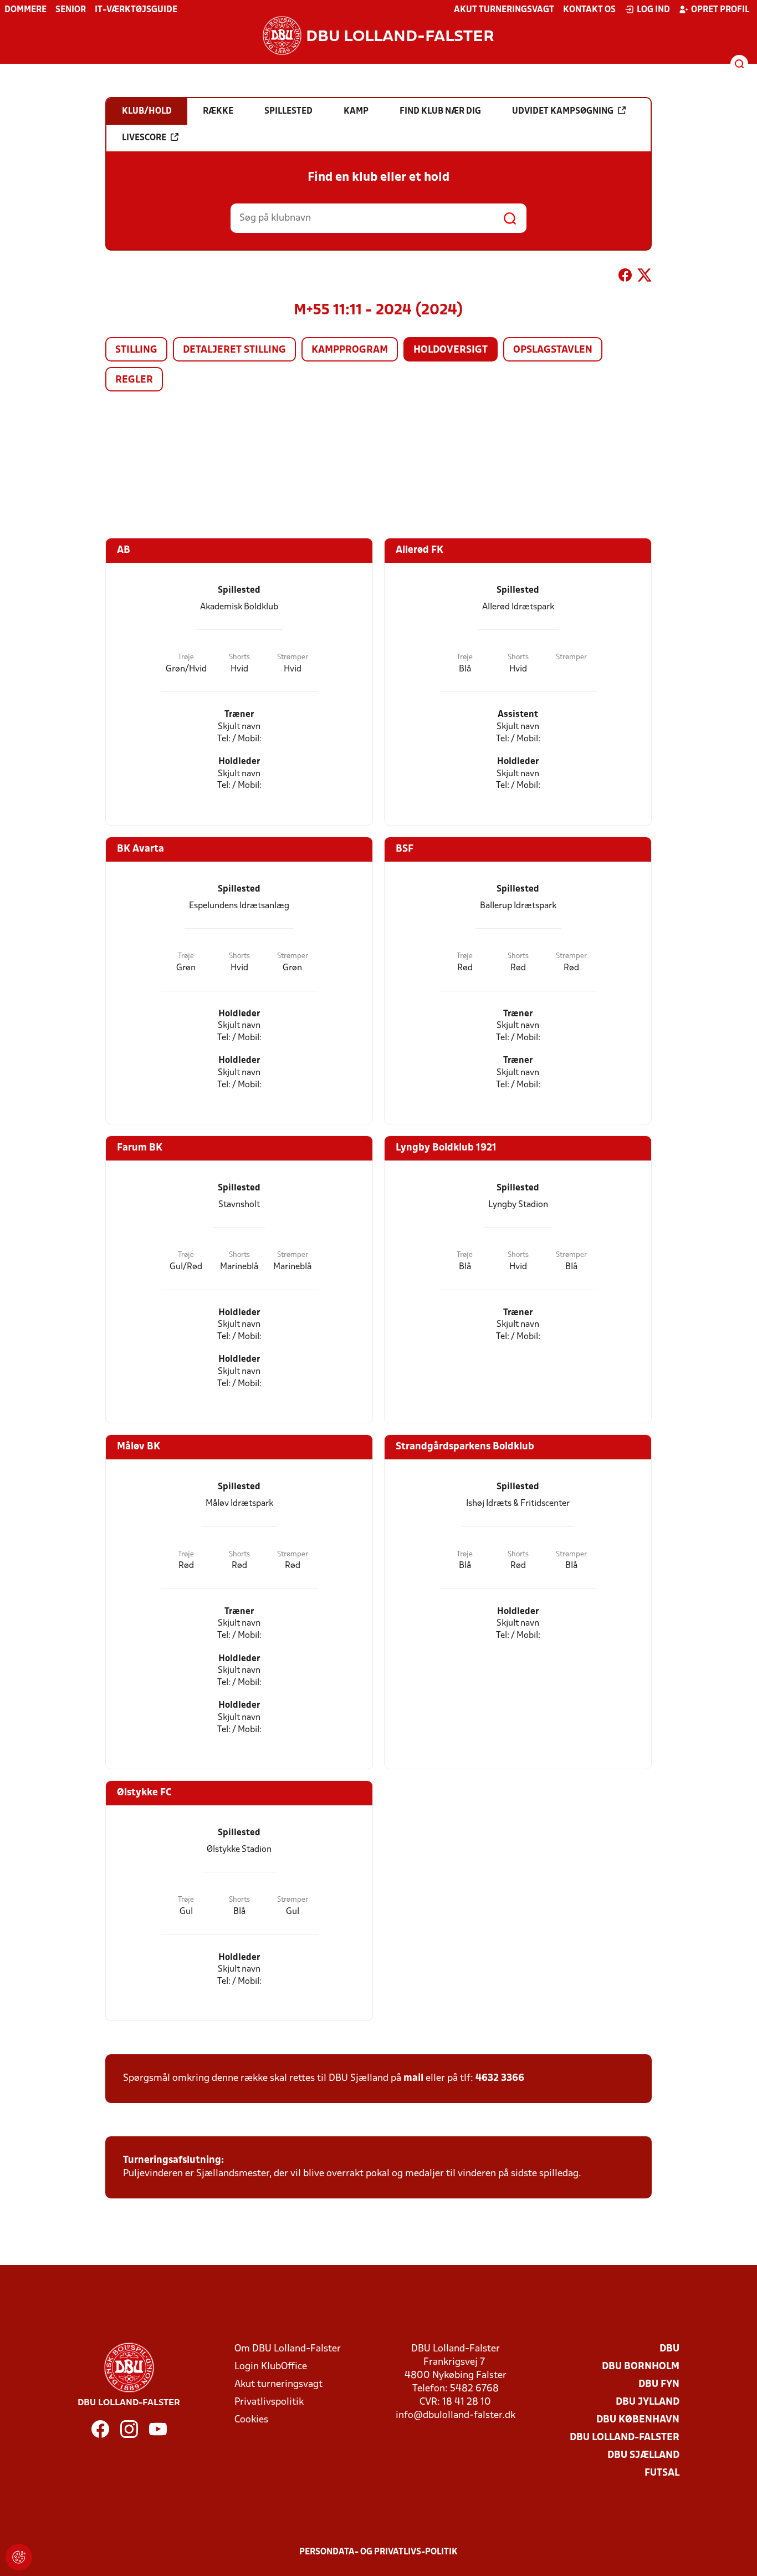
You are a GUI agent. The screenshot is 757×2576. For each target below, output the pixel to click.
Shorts (239, 657)
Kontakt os (589, 10)
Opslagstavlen (553, 350)
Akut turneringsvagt (504, 10)
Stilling (136, 350)
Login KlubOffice (271, 2367)
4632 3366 (500, 2078)
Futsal (662, 2473)
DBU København (638, 2420)
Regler (134, 380)
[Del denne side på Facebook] (625, 277)
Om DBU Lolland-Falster (288, 2349)
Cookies (251, 2420)
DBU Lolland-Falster (625, 2438)
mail (413, 2078)
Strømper (293, 657)
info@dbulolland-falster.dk (456, 2415)
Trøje (186, 657)
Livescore (144, 138)
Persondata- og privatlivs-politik (378, 2552)
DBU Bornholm (641, 2367)
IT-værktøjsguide (136, 10)
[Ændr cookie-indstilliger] (19, 2557)
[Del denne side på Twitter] (645, 277)
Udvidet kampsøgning (563, 111)
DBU (669, 2349)
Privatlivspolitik (269, 2402)
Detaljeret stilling (234, 350)
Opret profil (720, 10)
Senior (71, 10)
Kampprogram (350, 350)
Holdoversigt (451, 350)
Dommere (25, 10)
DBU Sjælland (643, 2455)
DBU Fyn (659, 2384)
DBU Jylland (648, 2402)
